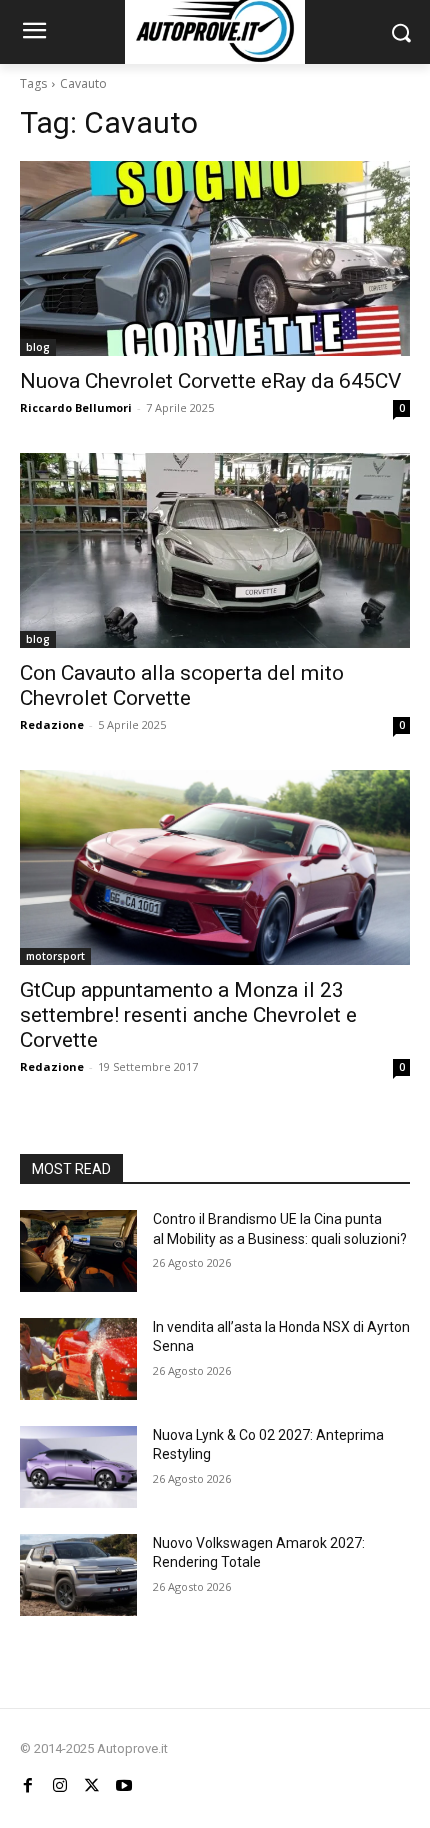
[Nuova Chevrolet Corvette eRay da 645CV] (215, 258)
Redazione (52, 724)
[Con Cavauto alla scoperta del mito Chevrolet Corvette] (215, 550)
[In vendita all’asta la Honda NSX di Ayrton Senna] (78, 1359)
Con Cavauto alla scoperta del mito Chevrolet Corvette (182, 685)
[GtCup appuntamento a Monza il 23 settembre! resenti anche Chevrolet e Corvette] (215, 867)
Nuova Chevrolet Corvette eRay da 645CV (210, 381)
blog (38, 347)
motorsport (55, 956)
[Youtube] (124, 1786)
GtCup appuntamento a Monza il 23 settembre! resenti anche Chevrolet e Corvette (188, 1015)
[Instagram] (60, 1786)
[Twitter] (92, 1786)
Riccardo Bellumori (76, 407)
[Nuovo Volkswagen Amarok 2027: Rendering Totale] (78, 1575)
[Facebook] (28, 1786)
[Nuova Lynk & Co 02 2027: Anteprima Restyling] (78, 1467)
